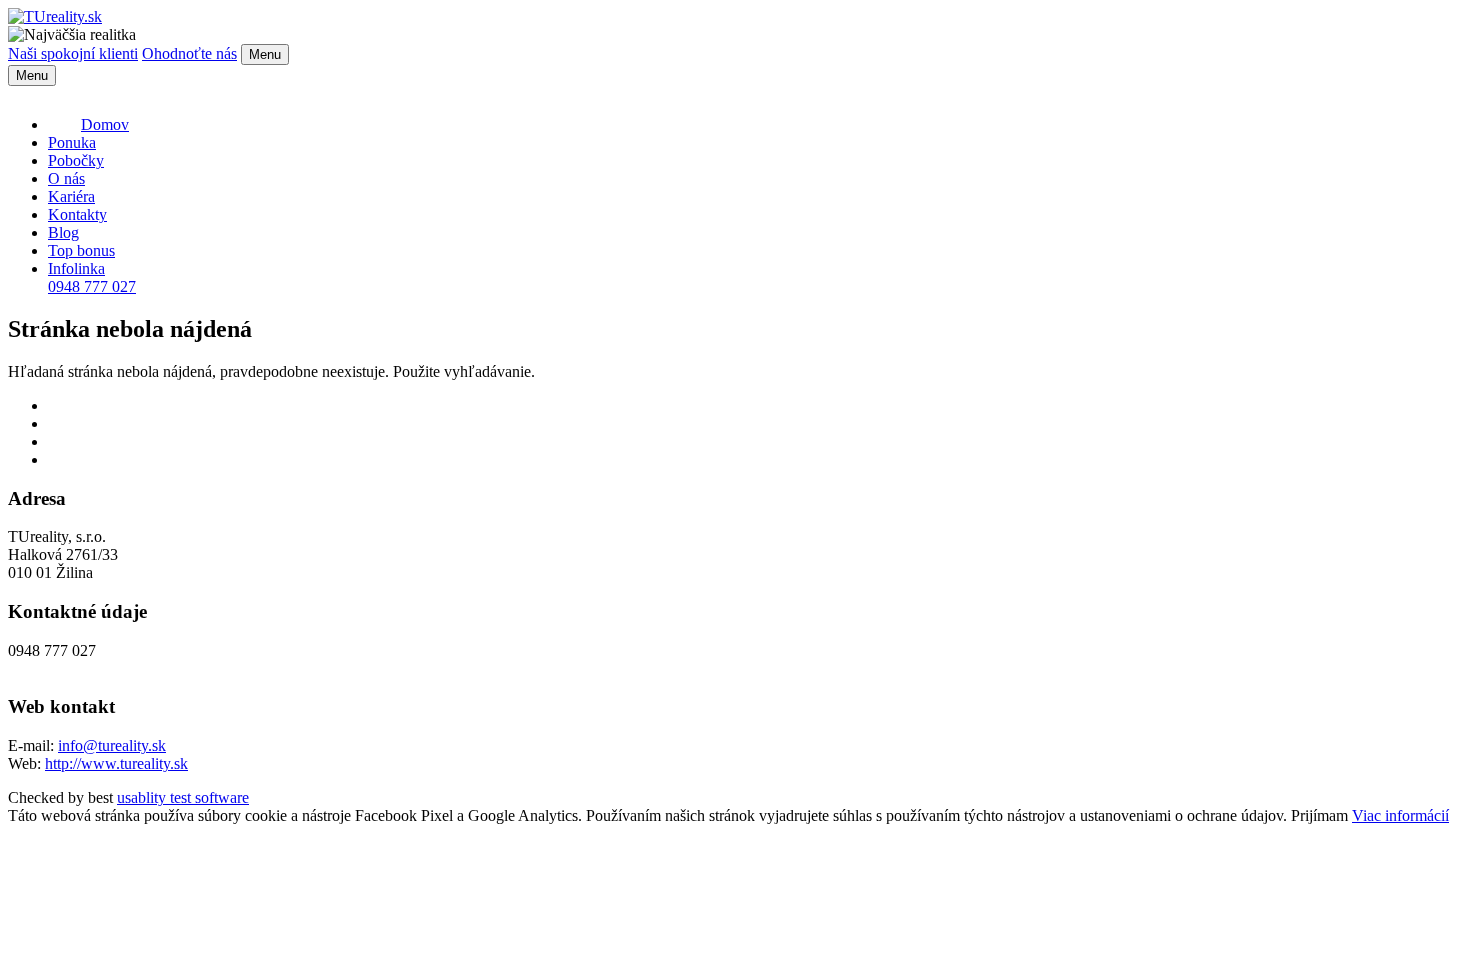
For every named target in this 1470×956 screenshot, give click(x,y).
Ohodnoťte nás (189, 53)
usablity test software (183, 797)
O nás (66, 178)
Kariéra (71, 196)
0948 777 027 (92, 277)
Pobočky (76, 160)
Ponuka (72, 142)
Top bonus (81, 250)
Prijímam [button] (1319, 815)
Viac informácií (1400, 815)
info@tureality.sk (112, 745)
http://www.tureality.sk (116, 763)
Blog (63, 232)
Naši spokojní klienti (73, 53)
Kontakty (77, 214)
